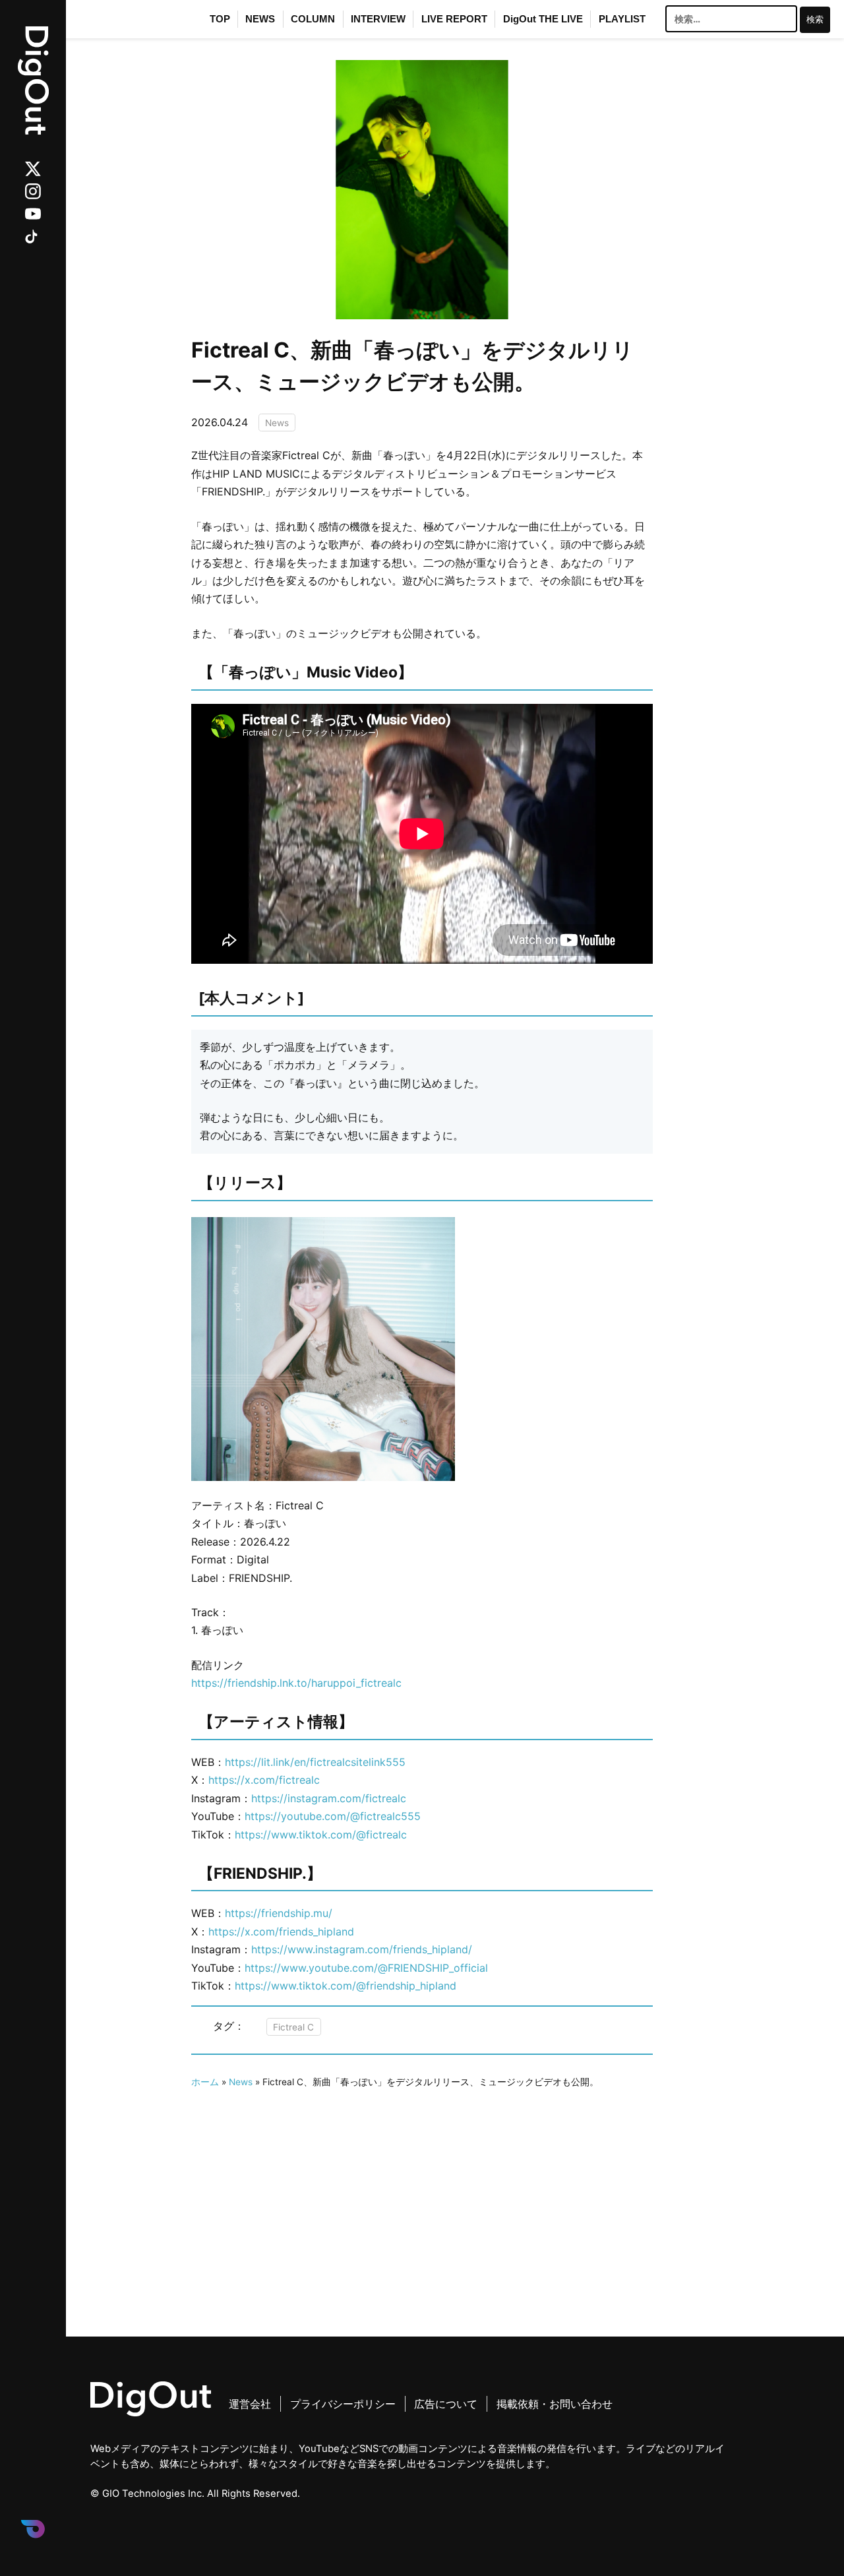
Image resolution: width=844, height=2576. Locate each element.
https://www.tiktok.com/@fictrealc (321, 1835)
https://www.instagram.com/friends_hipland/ (362, 1949)
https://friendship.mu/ (279, 1913)
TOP (220, 19)
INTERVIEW (378, 19)
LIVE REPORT (454, 19)
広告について (446, 2404)
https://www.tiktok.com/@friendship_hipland (346, 1986)
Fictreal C (293, 2026)
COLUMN (313, 19)
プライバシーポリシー (343, 2404)
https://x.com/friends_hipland (281, 1932)
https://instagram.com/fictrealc (329, 1798)
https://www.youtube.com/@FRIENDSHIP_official (366, 1968)
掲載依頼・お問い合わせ (555, 2404)
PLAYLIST (622, 19)
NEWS (260, 19)
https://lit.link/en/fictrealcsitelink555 (315, 1762)
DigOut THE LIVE (543, 19)
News (277, 422)
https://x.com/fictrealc (264, 1780)
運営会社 (250, 2404)
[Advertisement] (422, 2183)
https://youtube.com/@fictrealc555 (333, 1816)
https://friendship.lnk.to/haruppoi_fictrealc (296, 1683)
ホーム (205, 2082)
